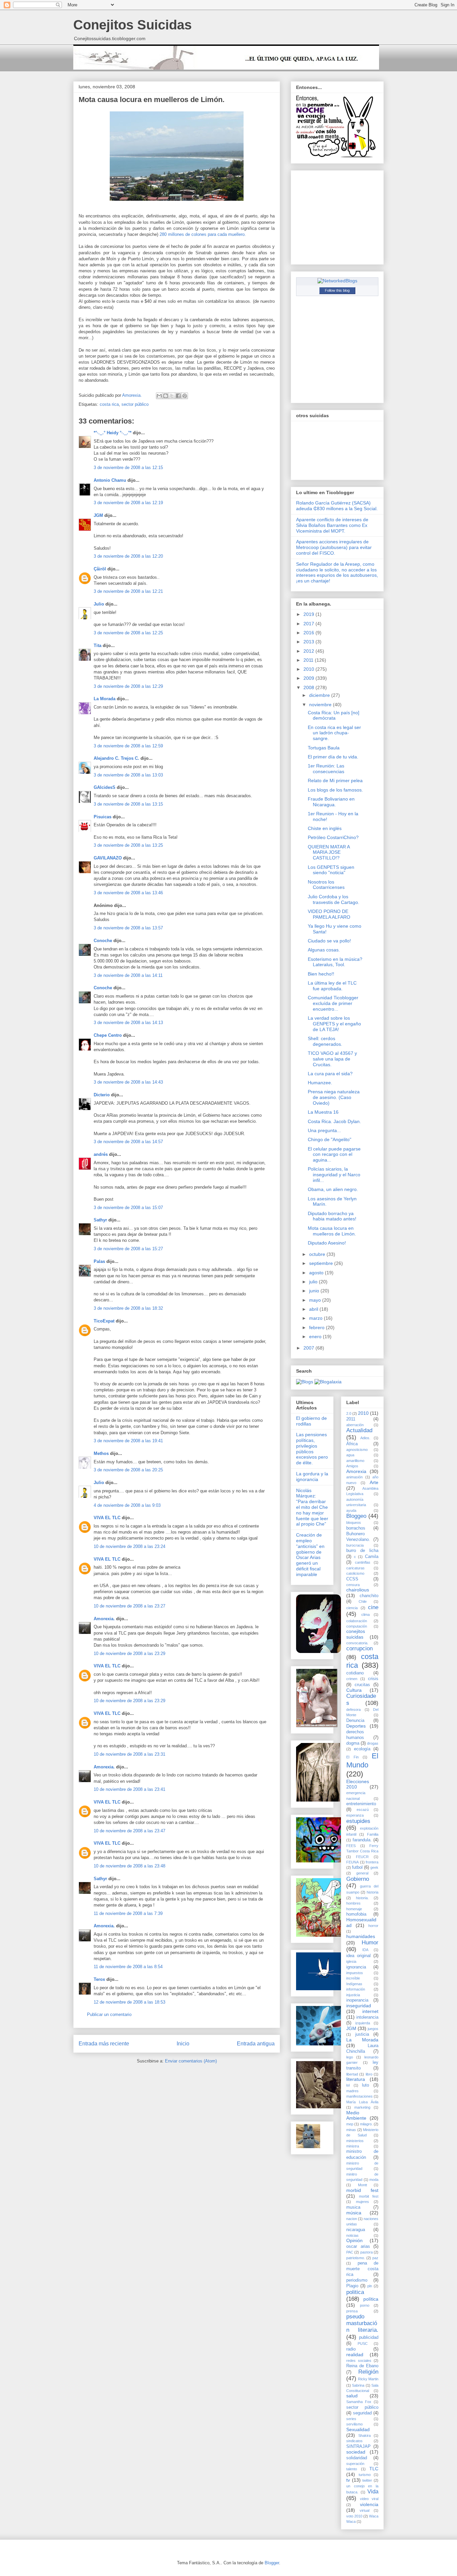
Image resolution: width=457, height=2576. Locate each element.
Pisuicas (103, 817)
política (371, 2299)
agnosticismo (357, 1450)
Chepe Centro (108, 1035)
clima (365, 1615)
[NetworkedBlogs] (337, 281)
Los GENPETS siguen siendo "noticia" (331, 870)
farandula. (362, 1840)
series (351, 2419)
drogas (373, 1743)
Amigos (352, 1466)
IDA (365, 1950)
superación (355, 2464)
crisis (373, 1679)
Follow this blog (337, 290)
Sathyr (100, 1220)
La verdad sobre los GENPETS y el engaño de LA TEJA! (334, 1024)
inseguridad (359, 2006)
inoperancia (357, 2000)
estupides (358, 1821)
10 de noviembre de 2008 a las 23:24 (129, 1546)
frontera (372, 1862)
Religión (368, 2372)
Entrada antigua (256, 2044)
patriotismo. (356, 2258)
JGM (98, 515)
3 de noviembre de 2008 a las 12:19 (128, 503)
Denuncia (355, 1721)
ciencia (352, 1608)
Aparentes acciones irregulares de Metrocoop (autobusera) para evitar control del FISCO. (334, 547)
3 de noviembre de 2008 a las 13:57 (128, 928)
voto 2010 (354, 2516)
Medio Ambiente (356, 2115)
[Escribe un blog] (166, 396)
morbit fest (369, 2196)
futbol (357, 1867)
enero (316, 1337)
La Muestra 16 (323, 1112)
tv (348, 2480)
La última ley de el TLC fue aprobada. (332, 986)
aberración (355, 1425)
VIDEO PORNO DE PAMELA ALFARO (329, 914)
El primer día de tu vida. (333, 757)
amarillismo (355, 1461)
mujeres (362, 2202)
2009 (309, 678)
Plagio (352, 2286)
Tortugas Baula (324, 748)
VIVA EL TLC (107, 1518)
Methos (101, 1453)
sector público (135, 404)
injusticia (353, 1995)
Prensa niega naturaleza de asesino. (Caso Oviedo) (334, 1097)
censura (353, 1585)
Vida (373, 2492)
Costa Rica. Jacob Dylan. (334, 1121)
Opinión (354, 2240)
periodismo (357, 2280)
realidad (355, 2355)
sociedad (356, 2452)
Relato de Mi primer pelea (335, 780)
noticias (352, 2235)
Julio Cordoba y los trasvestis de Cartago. (334, 899)
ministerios (355, 2141)
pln (370, 2286)
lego (350, 2057)
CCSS (352, 1579)
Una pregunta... (324, 1130)
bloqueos (354, 1523)
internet (370, 2011)
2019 (309, 614)
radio (351, 2349)
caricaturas (355, 1568)
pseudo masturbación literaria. (362, 2323)
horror (373, 1926)
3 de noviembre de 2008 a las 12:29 (128, 686)
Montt (362, 2185)
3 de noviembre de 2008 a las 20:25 (128, 1470)
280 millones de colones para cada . (202, 234)
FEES (351, 1846)
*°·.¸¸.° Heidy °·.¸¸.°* (113, 433)
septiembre (322, 1263)
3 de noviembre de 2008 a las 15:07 (128, 1208)
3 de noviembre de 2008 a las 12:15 (128, 468)
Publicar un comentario (109, 2014)
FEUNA (352, 1862)
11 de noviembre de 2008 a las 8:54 (128, 1967)
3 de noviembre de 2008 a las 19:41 (128, 1441)
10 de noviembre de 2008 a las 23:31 (129, 1754)
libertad (352, 2074)
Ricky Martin (368, 2379)
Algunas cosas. (324, 950)
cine (373, 1607)
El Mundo (362, 1760)
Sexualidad (358, 2429)
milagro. (366, 2124)
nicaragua (356, 2230)
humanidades (361, 1936)
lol (348, 2085)
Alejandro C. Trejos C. (116, 758)
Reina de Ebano (362, 2366)
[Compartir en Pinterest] (185, 396)
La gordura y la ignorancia (312, 1477)
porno (365, 2305)
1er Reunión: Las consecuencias (326, 769)
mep (350, 2124)
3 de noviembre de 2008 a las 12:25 (128, 633)
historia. (362, 1898)
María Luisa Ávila (362, 2102)
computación (357, 1626)
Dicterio (102, 1095)
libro (369, 2074)
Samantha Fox (359, 2402)
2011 (309, 660)
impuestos (355, 1973)
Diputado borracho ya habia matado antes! (332, 1216)
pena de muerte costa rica (362, 2269)
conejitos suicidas (356, 1634)
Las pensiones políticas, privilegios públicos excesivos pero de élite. (312, 1449)
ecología (362, 1749)
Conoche (103, 941)
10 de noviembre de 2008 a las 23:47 (129, 1831)
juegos (373, 2029)
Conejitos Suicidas (132, 25)
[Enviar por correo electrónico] (159, 396)
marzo (316, 1318)
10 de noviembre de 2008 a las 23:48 (129, 1866)
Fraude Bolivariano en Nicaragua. (331, 802)
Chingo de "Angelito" (330, 1139)
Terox (99, 1979)
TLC (374, 2469)
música (354, 2213)
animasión (354, 1477)
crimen (352, 1679)
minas (351, 2130)
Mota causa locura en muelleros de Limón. (332, 1231)
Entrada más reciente (104, 2044)
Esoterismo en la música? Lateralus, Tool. (335, 962)
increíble (353, 1978)
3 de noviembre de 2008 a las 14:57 (128, 1142)
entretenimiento (361, 1804)
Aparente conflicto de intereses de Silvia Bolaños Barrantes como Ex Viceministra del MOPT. (332, 525)
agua (350, 1455)
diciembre (320, 695)
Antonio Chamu (110, 480)
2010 (309, 669)
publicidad (369, 2337)
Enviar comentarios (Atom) (191, 2061)
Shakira (364, 2435)
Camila (372, 1557)
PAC (350, 2252)
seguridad (362, 2413)
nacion (352, 2219)
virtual (364, 2510)
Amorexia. (104, 1619)
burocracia (355, 1545)
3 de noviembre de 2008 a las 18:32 (128, 1308)
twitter (367, 2480)
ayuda (351, 1510)
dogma (353, 1743)
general (362, 1873)
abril (314, 1309)
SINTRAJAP (358, 2447)
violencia (369, 2504)
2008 (309, 687)
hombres (353, 1903)
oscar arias (358, 2246)
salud (352, 2396)
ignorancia (356, 1967)
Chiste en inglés (325, 828)
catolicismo (355, 1573)
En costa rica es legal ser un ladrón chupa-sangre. (334, 733)
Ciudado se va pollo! (329, 941)
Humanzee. (320, 1083)
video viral (369, 2499)
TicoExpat (104, 1321)
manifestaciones (359, 2096)
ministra (353, 2146)
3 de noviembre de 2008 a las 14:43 (128, 1082)
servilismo (354, 2424)
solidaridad (357, 2458)
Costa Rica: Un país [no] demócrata (334, 715)
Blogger (272, 2563)
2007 (309, 1348)
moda (374, 2180)
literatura (356, 2079)
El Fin (352, 1757)
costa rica (109, 404)
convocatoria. (357, 1643)
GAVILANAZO (108, 858)
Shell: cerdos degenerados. (325, 1041)
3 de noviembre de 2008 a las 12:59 (128, 746)
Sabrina (358, 2385)
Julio (99, 604)
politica (355, 2292)
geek (374, 1867)
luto (365, 2085)
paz (375, 2258)
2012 (309, 651)
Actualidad (359, 1430)
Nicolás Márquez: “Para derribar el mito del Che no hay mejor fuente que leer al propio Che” (312, 1507)
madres (352, 2091)
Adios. (365, 1438)
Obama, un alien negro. (333, 1189)
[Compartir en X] (172, 396)
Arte (374, 1482)
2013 (309, 642)
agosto (317, 1273)
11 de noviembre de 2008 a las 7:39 (128, 1913)
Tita (98, 646)
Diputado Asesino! (327, 1243)
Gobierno (358, 1879)
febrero (317, 1327)
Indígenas (354, 1984)
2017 (309, 624)
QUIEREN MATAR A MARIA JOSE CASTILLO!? (329, 852)
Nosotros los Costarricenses (326, 885)
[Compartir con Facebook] (178, 396)
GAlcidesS (105, 787)
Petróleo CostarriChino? (333, 837)
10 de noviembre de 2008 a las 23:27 (129, 1606)
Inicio (183, 2044)
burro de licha (362, 1551)
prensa (352, 2311)
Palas (99, 1261)
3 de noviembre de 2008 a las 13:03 (128, 775)
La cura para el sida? (330, 1074)
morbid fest (362, 2190)
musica (353, 2207)
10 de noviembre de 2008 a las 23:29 (129, 1653)
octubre (318, 1254)
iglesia (351, 1961)
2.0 (349, 1413)
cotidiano (355, 1673)
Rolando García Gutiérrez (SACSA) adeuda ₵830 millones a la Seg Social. (337, 506)
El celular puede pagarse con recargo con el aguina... (334, 1155)
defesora (353, 1710)
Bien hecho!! (321, 974)
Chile (363, 1601)
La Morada (105, 699)
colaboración (357, 1621)
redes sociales (359, 2361)
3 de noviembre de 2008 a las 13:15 (128, 804)
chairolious (358, 1590)
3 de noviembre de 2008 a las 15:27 (128, 1249)
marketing (362, 2107)
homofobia (356, 1914)
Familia (373, 1834)
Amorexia (356, 1471)
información (356, 1989)
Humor (370, 1943)
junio (315, 1291)
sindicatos (354, 2441)
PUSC (363, 2343)
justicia (362, 2034)
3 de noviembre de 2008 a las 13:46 (128, 893)
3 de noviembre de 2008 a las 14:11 (128, 975)
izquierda (363, 2023)
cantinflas (363, 1562)
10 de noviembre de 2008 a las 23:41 (129, 1789)
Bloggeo (356, 1516)
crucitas (362, 1685)
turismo (365, 2475)
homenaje (354, 1909)
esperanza (355, 1815)
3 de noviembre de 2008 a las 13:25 (128, 845)
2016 (309, 633)
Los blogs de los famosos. (335, 790)
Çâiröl (100, 569)
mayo (316, 1300)
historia (373, 1892)
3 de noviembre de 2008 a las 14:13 (128, 1023)
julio (314, 1282)
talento (352, 2469)
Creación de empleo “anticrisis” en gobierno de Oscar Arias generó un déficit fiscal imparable (310, 1555)
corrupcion (359, 1648)
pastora (367, 2252)
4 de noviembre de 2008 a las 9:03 (127, 1505)
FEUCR (362, 1857)
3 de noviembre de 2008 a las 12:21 (128, 591)
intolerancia (367, 2017)
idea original (358, 1956)
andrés (101, 1154)
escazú (363, 1810)
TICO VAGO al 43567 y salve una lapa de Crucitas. (332, 1059)
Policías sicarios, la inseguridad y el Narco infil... (334, 1175)
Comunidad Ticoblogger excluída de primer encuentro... (333, 1003)
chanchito (369, 1596)
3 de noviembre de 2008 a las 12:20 (128, 556)
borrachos (356, 1528)
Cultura (354, 1690)
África (352, 1444)
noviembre (321, 705)
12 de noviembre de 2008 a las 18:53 (129, 2002)
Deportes (356, 1726)
